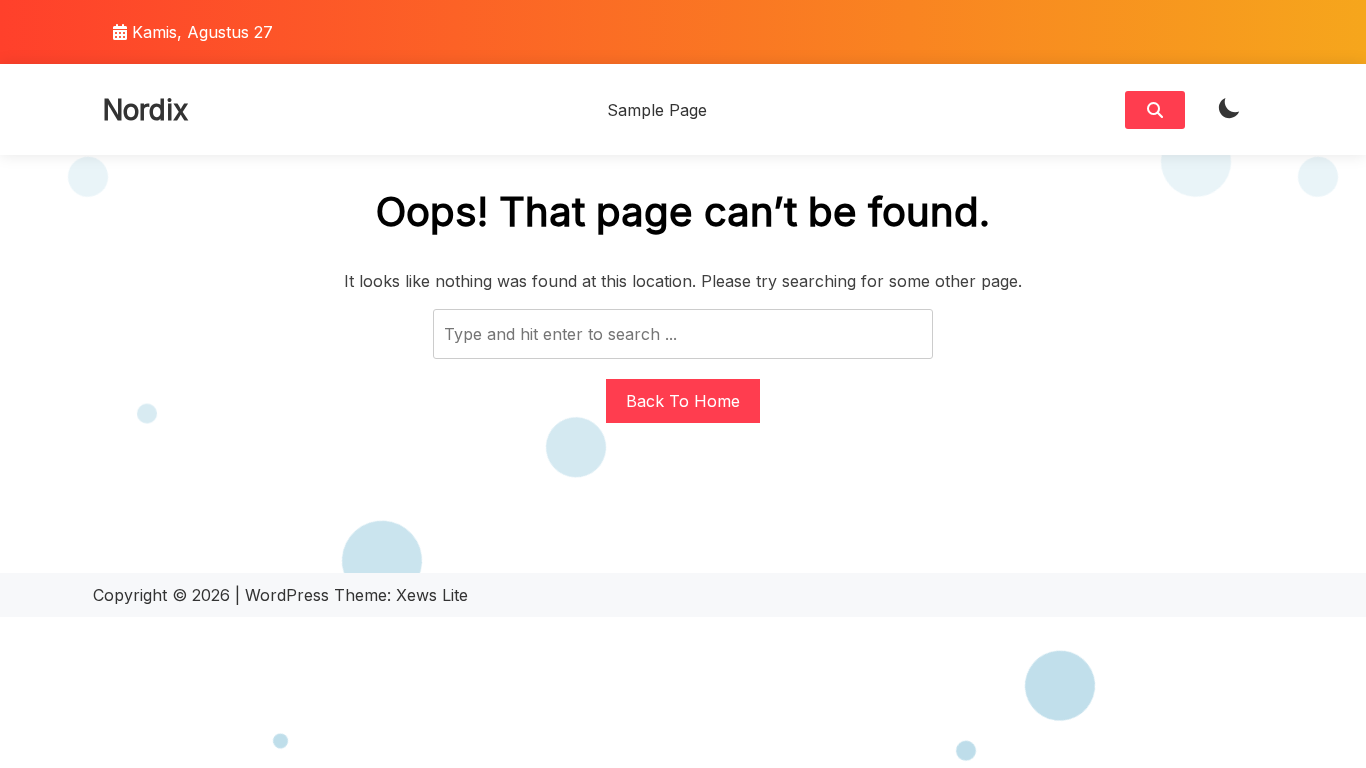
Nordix (145, 110)
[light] (1229, 109)
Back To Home (683, 401)
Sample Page (657, 110)
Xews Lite (432, 595)
